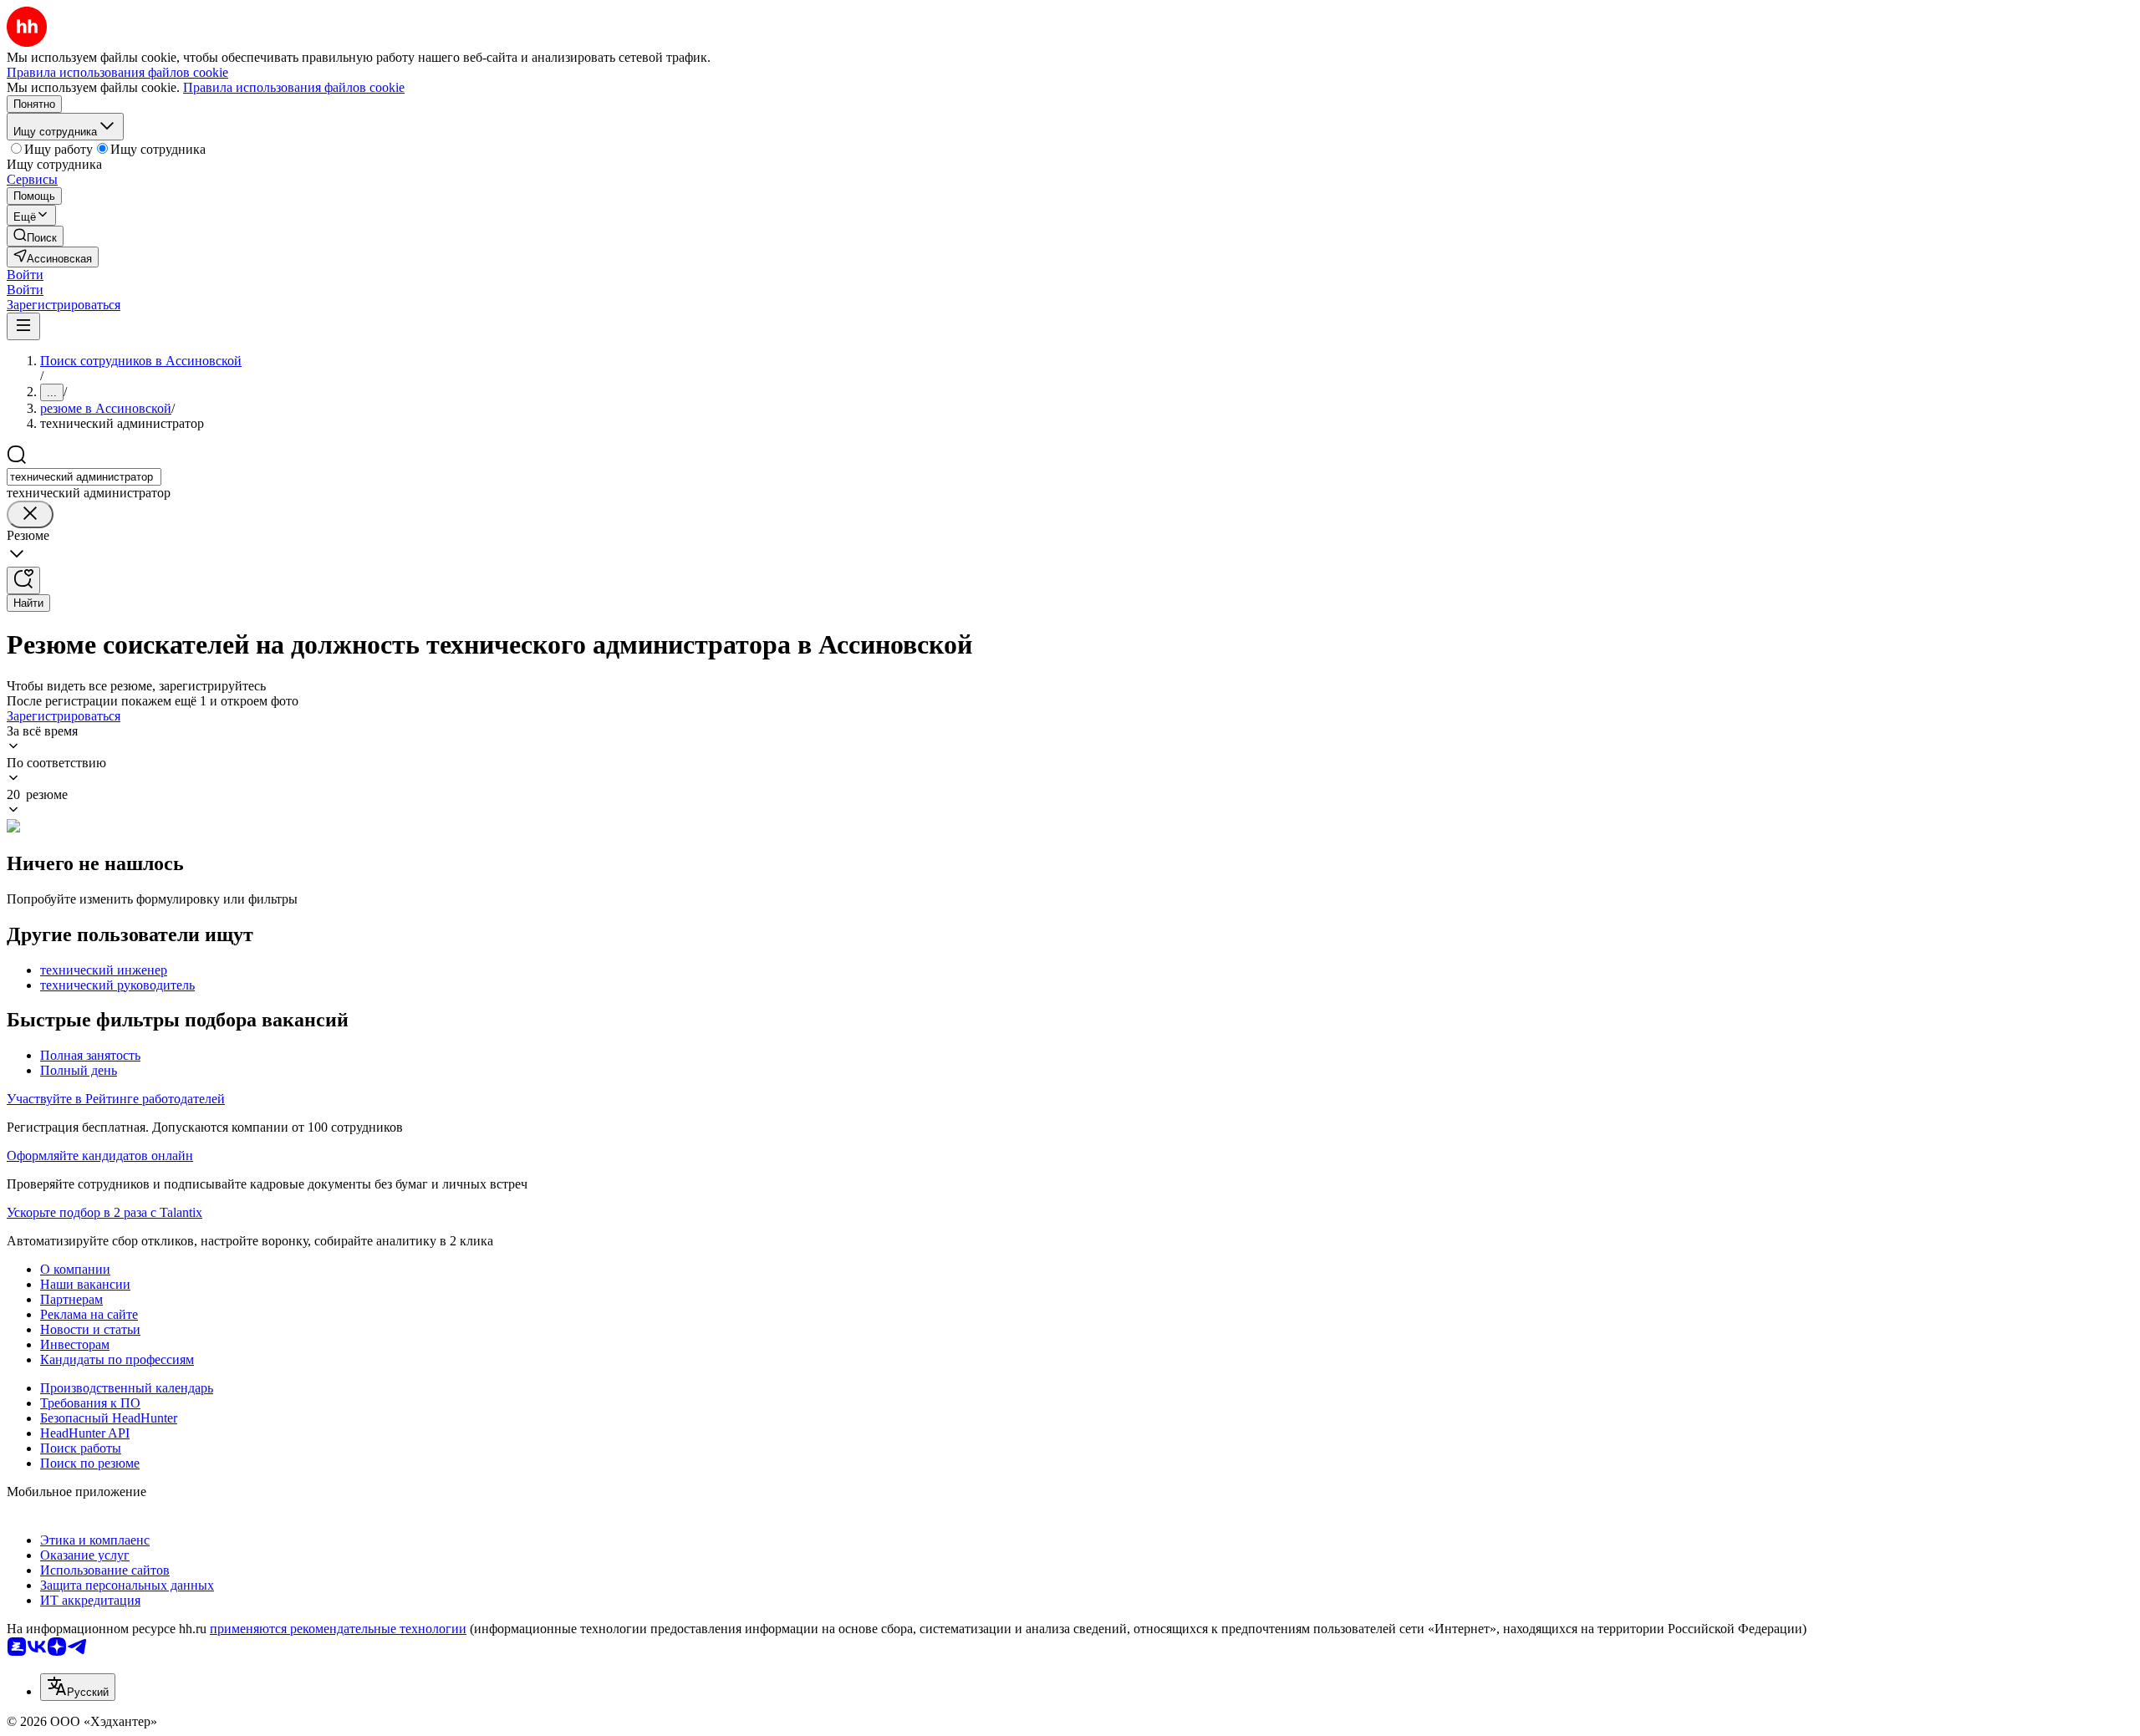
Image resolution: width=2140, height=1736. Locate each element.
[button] (25, 275)
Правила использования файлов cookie (294, 87)
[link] (35, 236)
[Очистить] (30, 514)
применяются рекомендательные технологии (338, 1629)
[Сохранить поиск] (23, 580)
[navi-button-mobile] (23, 326)
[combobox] (84, 477)
